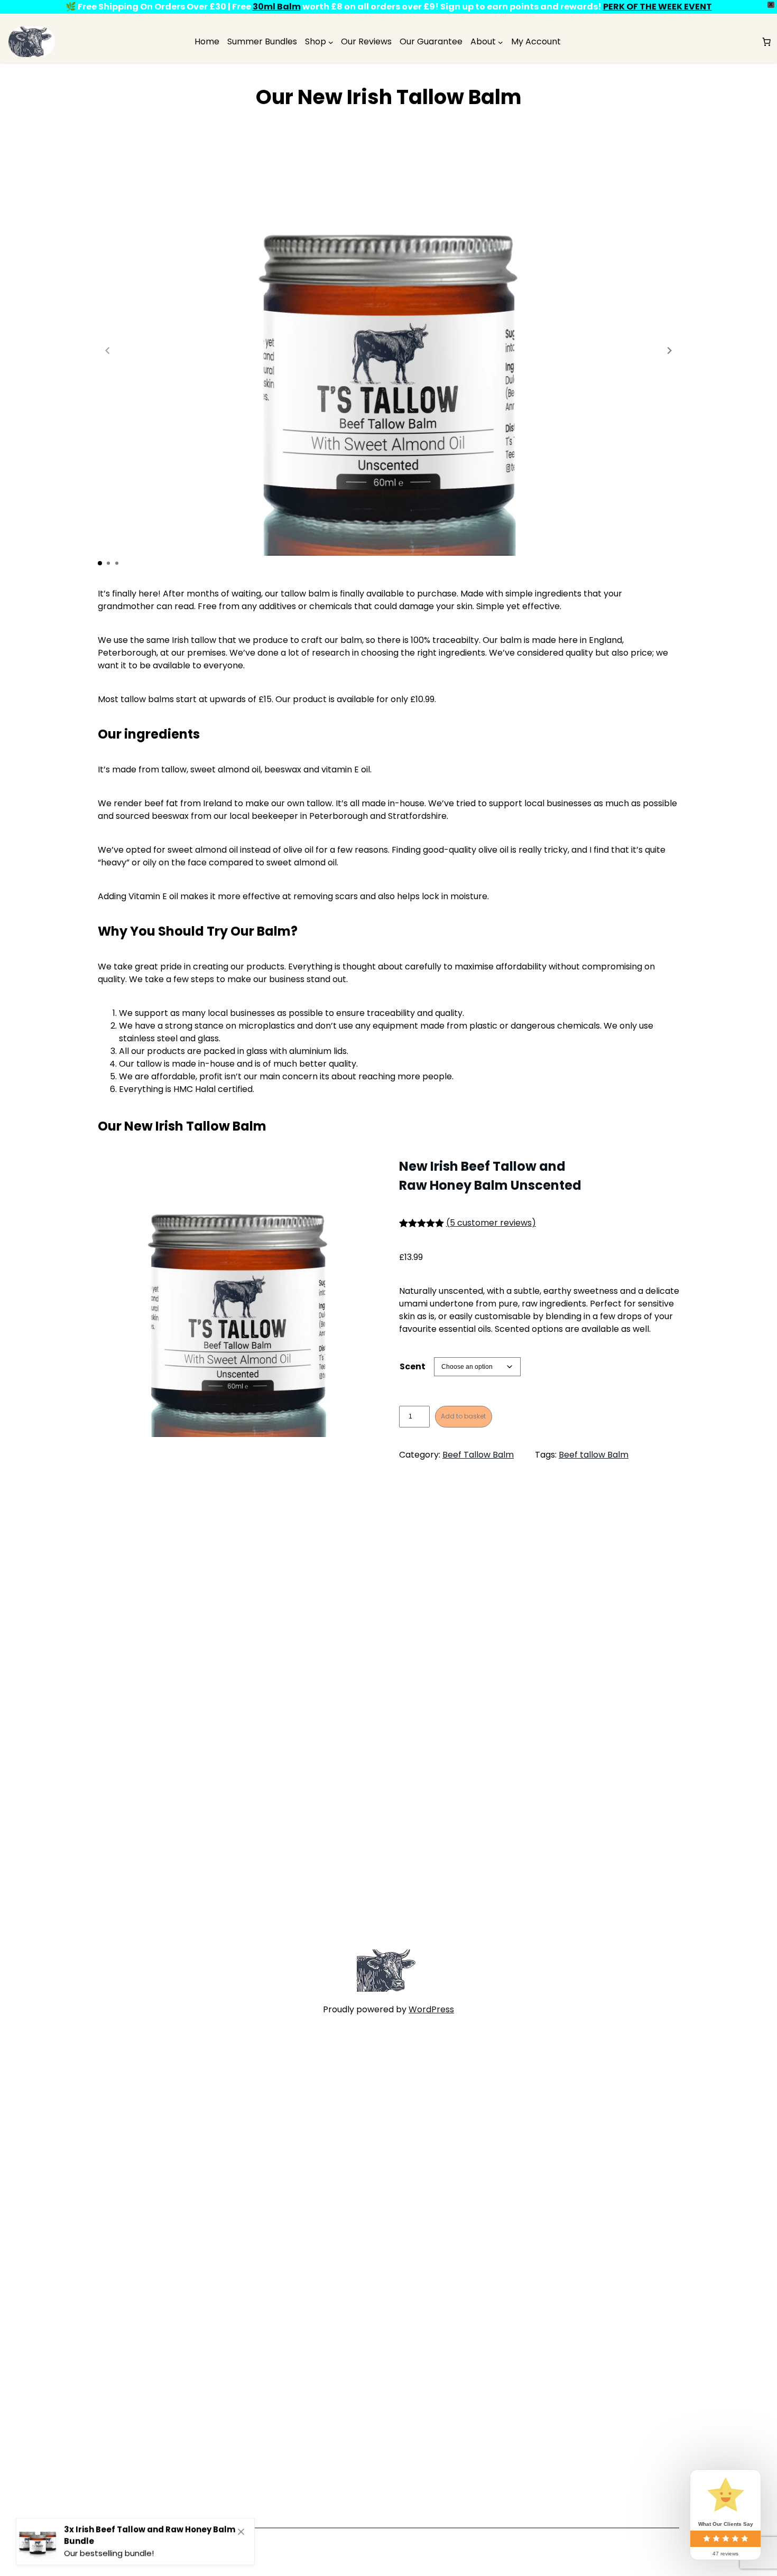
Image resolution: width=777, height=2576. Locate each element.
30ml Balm (277, 7)
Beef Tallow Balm (478, 1455)
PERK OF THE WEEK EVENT (658, 7)
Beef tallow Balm (594, 1455)
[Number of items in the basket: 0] (766, 42)
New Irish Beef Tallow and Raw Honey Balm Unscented (490, 1176)
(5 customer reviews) (491, 1223)
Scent (413, 1366)
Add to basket (463, 1416)
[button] (670, 350)
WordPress (431, 2009)
